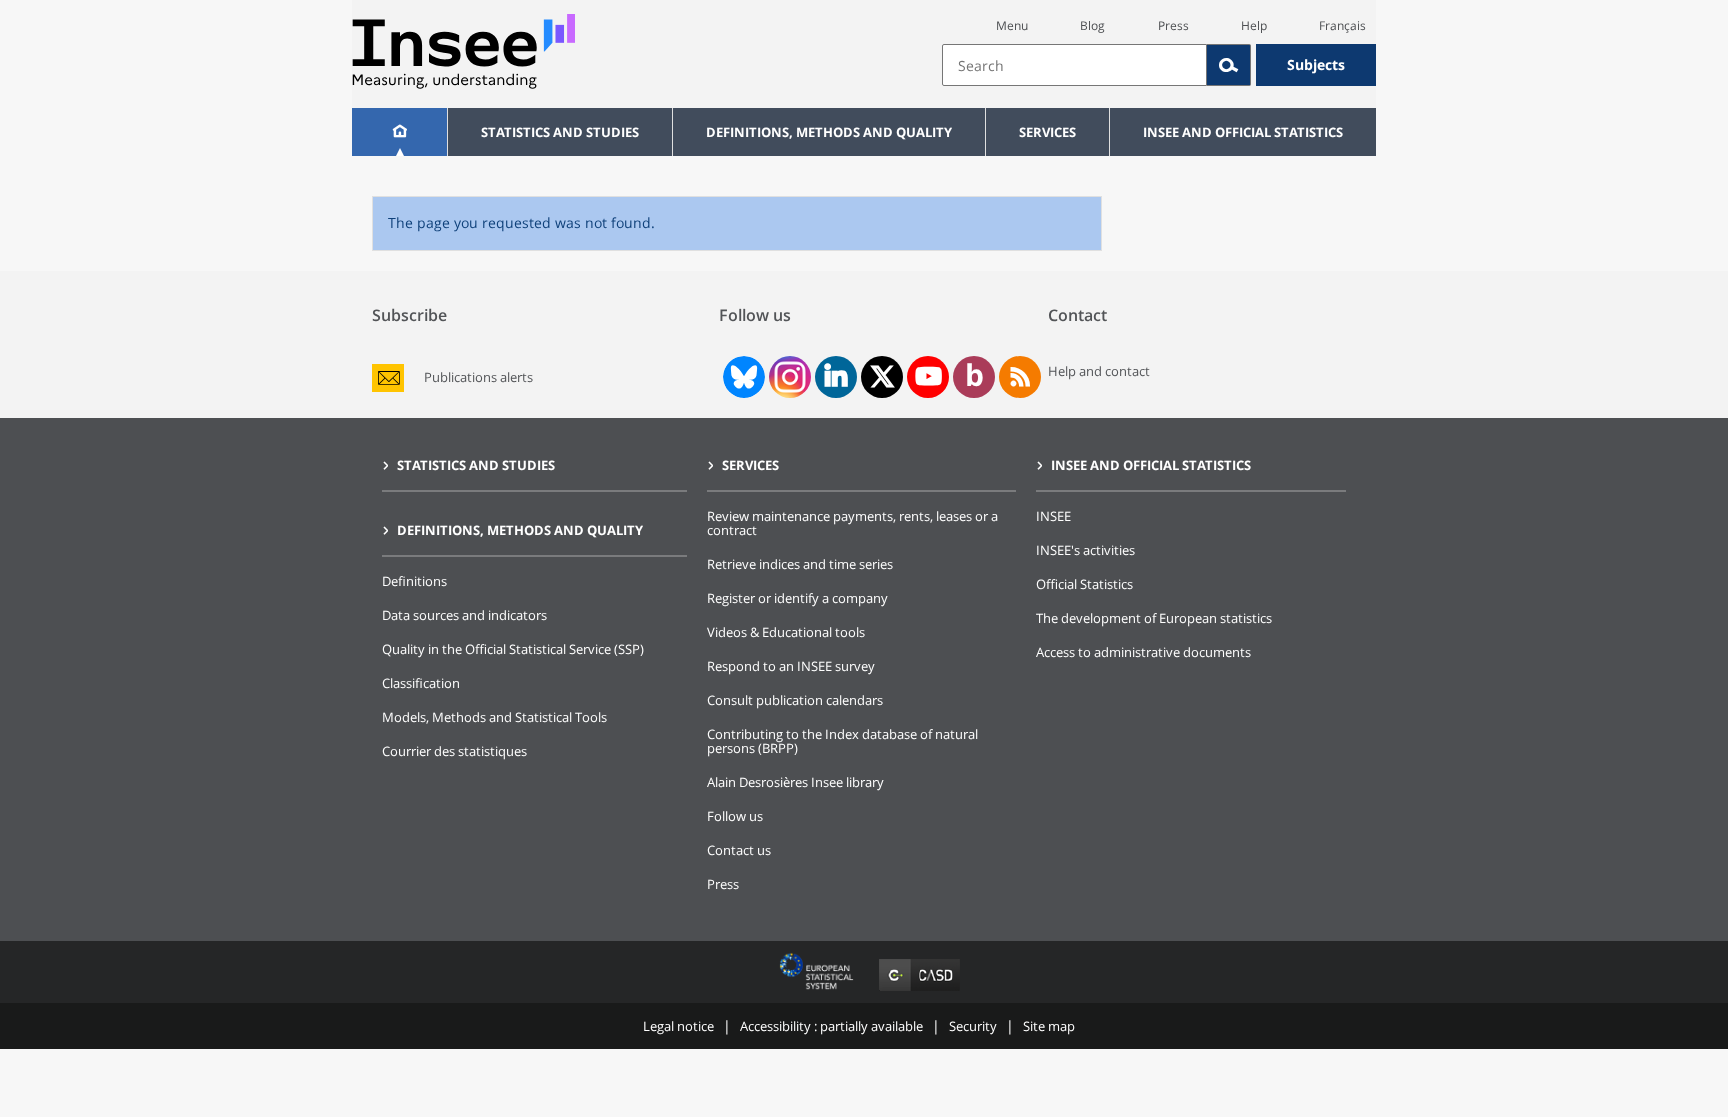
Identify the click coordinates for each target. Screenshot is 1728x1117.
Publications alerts (478, 377)
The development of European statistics (1154, 618)
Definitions (414, 581)
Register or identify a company (797, 598)
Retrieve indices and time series (800, 564)
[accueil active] (399, 132)
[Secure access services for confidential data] (919, 990)
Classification (421, 683)
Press (1173, 25)
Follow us (735, 816)
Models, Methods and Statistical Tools (494, 717)
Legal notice (678, 1026)
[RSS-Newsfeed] (1020, 377)
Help (1254, 25)
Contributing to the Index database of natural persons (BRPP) (842, 741)
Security (973, 1026)
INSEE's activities (1085, 550)
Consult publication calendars (795, 700)
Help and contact (1099, 371)
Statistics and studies (560, 132)
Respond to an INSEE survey (791, 666)
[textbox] (1074, 65)
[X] (882, 376)
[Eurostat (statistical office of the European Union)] (818, 990)
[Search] (1229, 65)
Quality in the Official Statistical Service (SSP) (513, 649)
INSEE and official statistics (1243, 132)
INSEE (1053, 516)
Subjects (1316, 64)
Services (1047, 132)
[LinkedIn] (836, 377)
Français (1342, 25)
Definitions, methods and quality (829, 132)
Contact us (739, 850)
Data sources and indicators (464, 615)
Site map (1049, 1026)
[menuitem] (399, 132)
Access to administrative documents (1143, 652)
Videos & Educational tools (786, 632)
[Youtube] (928, 377)
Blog (1092, 25)
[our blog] (974, 377)
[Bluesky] (742, 377)
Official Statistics (1084, 584)
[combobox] (1159, 65)
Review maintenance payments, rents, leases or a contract (852, 523)
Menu (1012, 25)
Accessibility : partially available (831, 1026)
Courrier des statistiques (454, 751)
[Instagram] (788, 377)
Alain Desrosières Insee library (795, 782)
